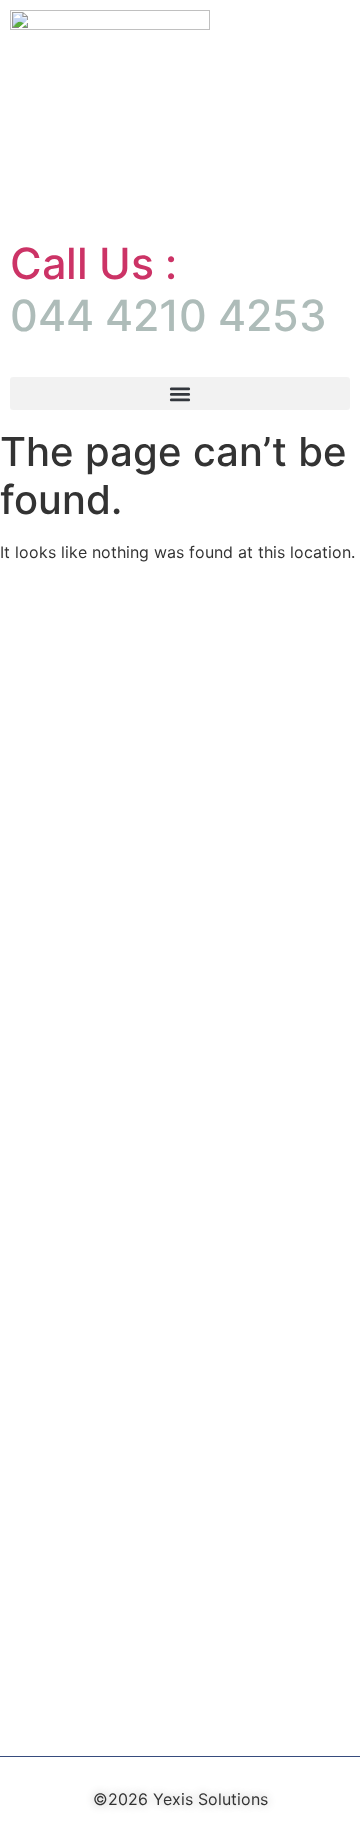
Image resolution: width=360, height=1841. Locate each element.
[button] (180, 393)
